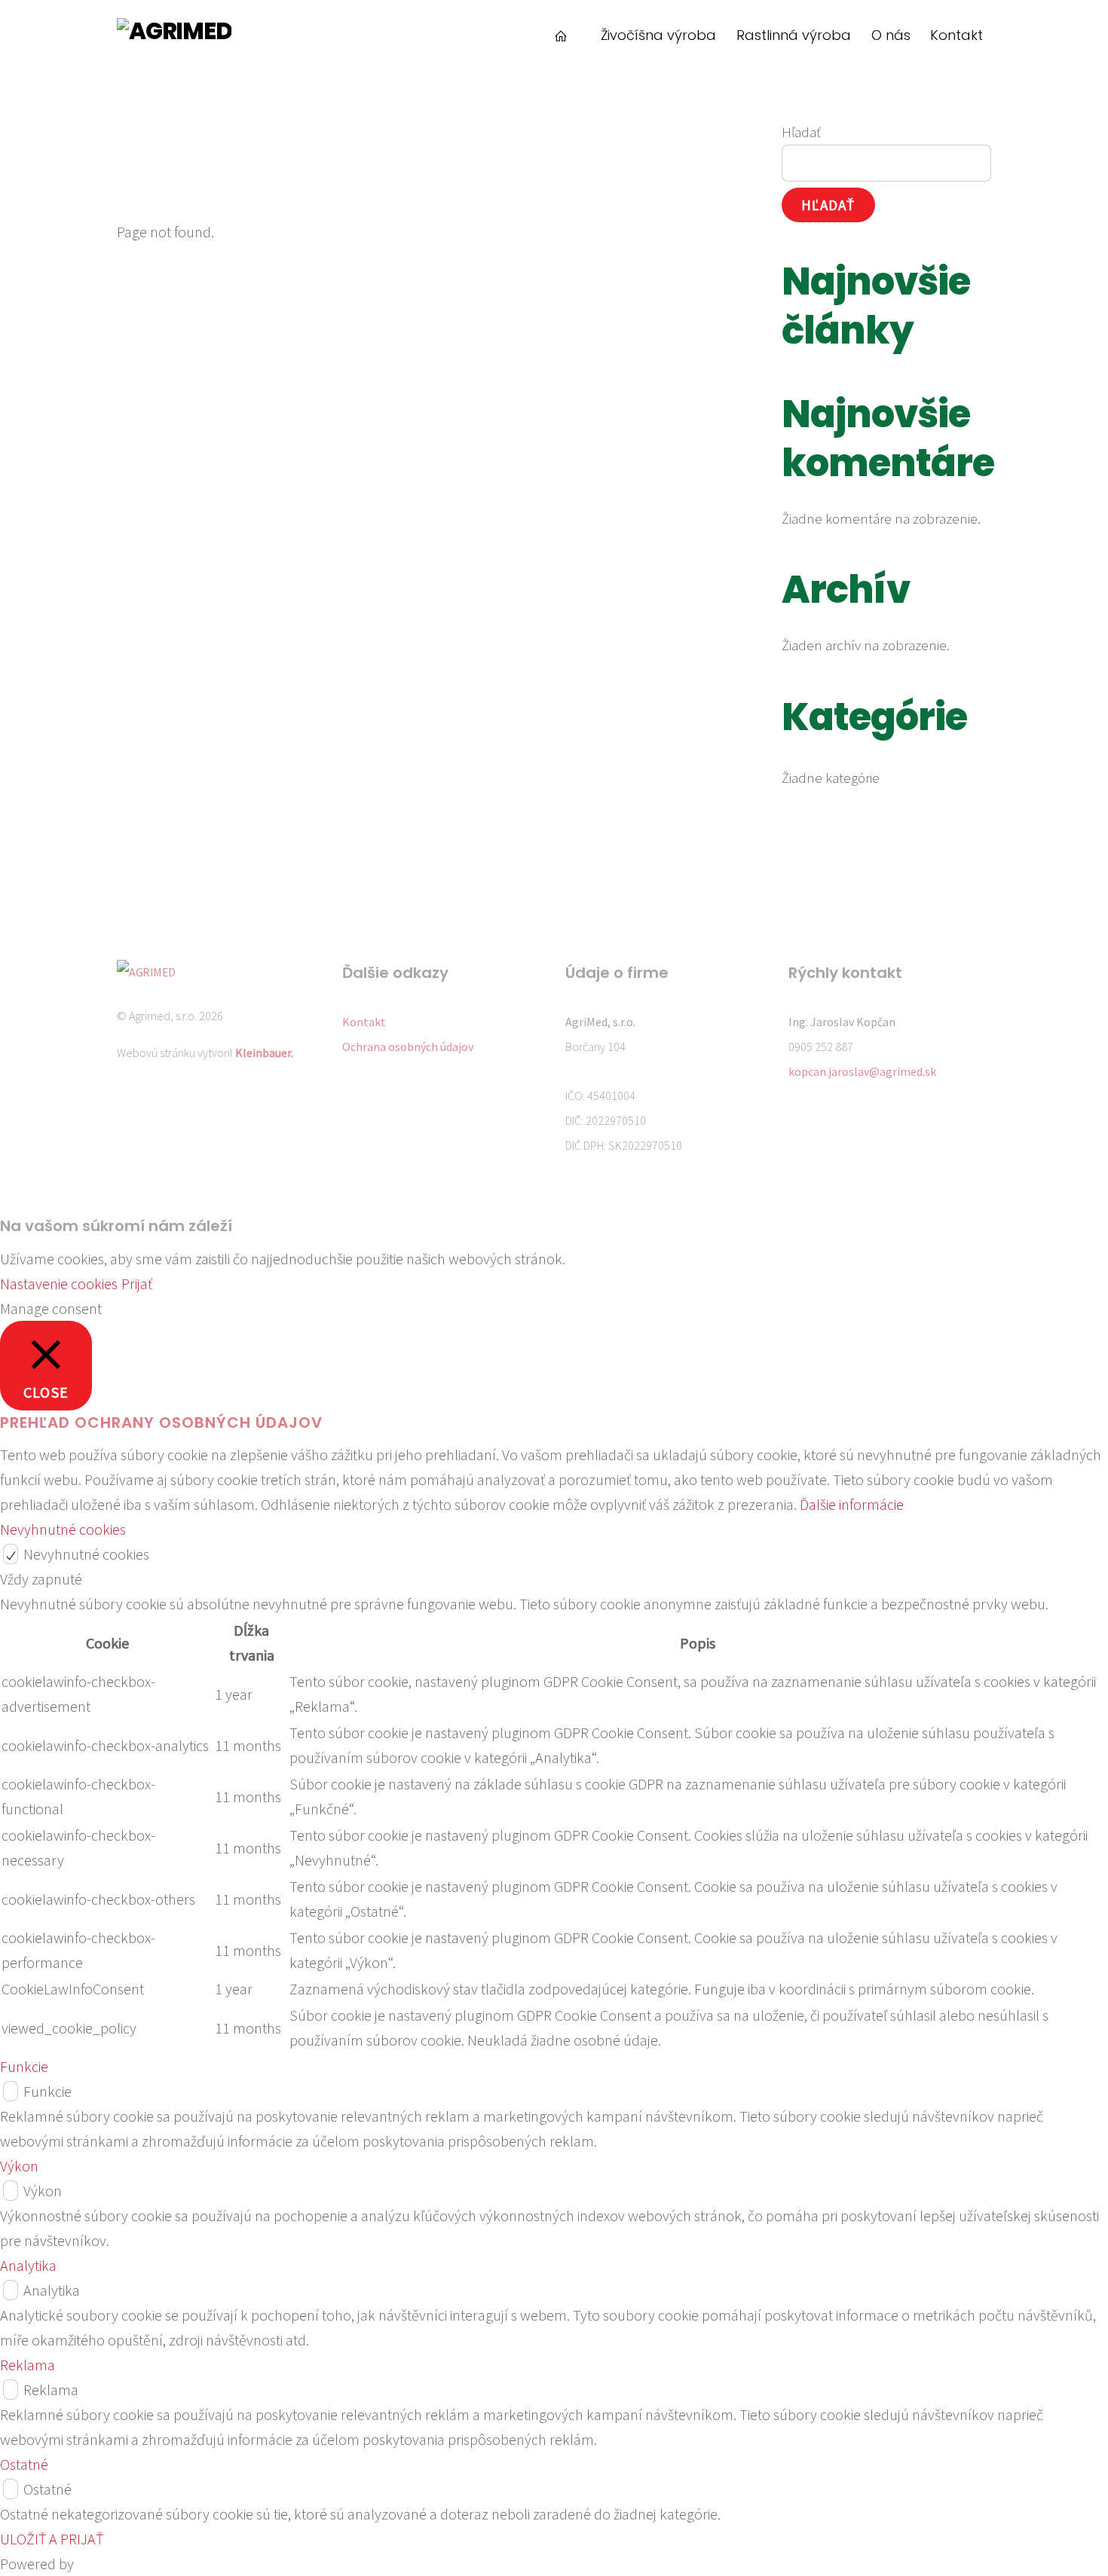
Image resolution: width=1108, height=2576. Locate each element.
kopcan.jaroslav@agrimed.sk (862, 1071)
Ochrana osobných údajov (408, 1047)
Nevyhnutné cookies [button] (63, 1529)
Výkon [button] (19, 2166)
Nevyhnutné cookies (86, 1554)
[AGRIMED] (174, 31)
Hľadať (801, 132)
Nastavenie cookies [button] (59, 1283)
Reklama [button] (28, 2365)
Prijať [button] (137, 1283)
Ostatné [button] (24, 2464)
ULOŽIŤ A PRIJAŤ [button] (52, 2539)
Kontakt (956, 35)
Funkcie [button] (24, 2066)
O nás (891, 35)
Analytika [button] (28, 2265)
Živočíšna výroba (658, 35)
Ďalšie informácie (852, 1504)
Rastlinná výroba (794, 35)
